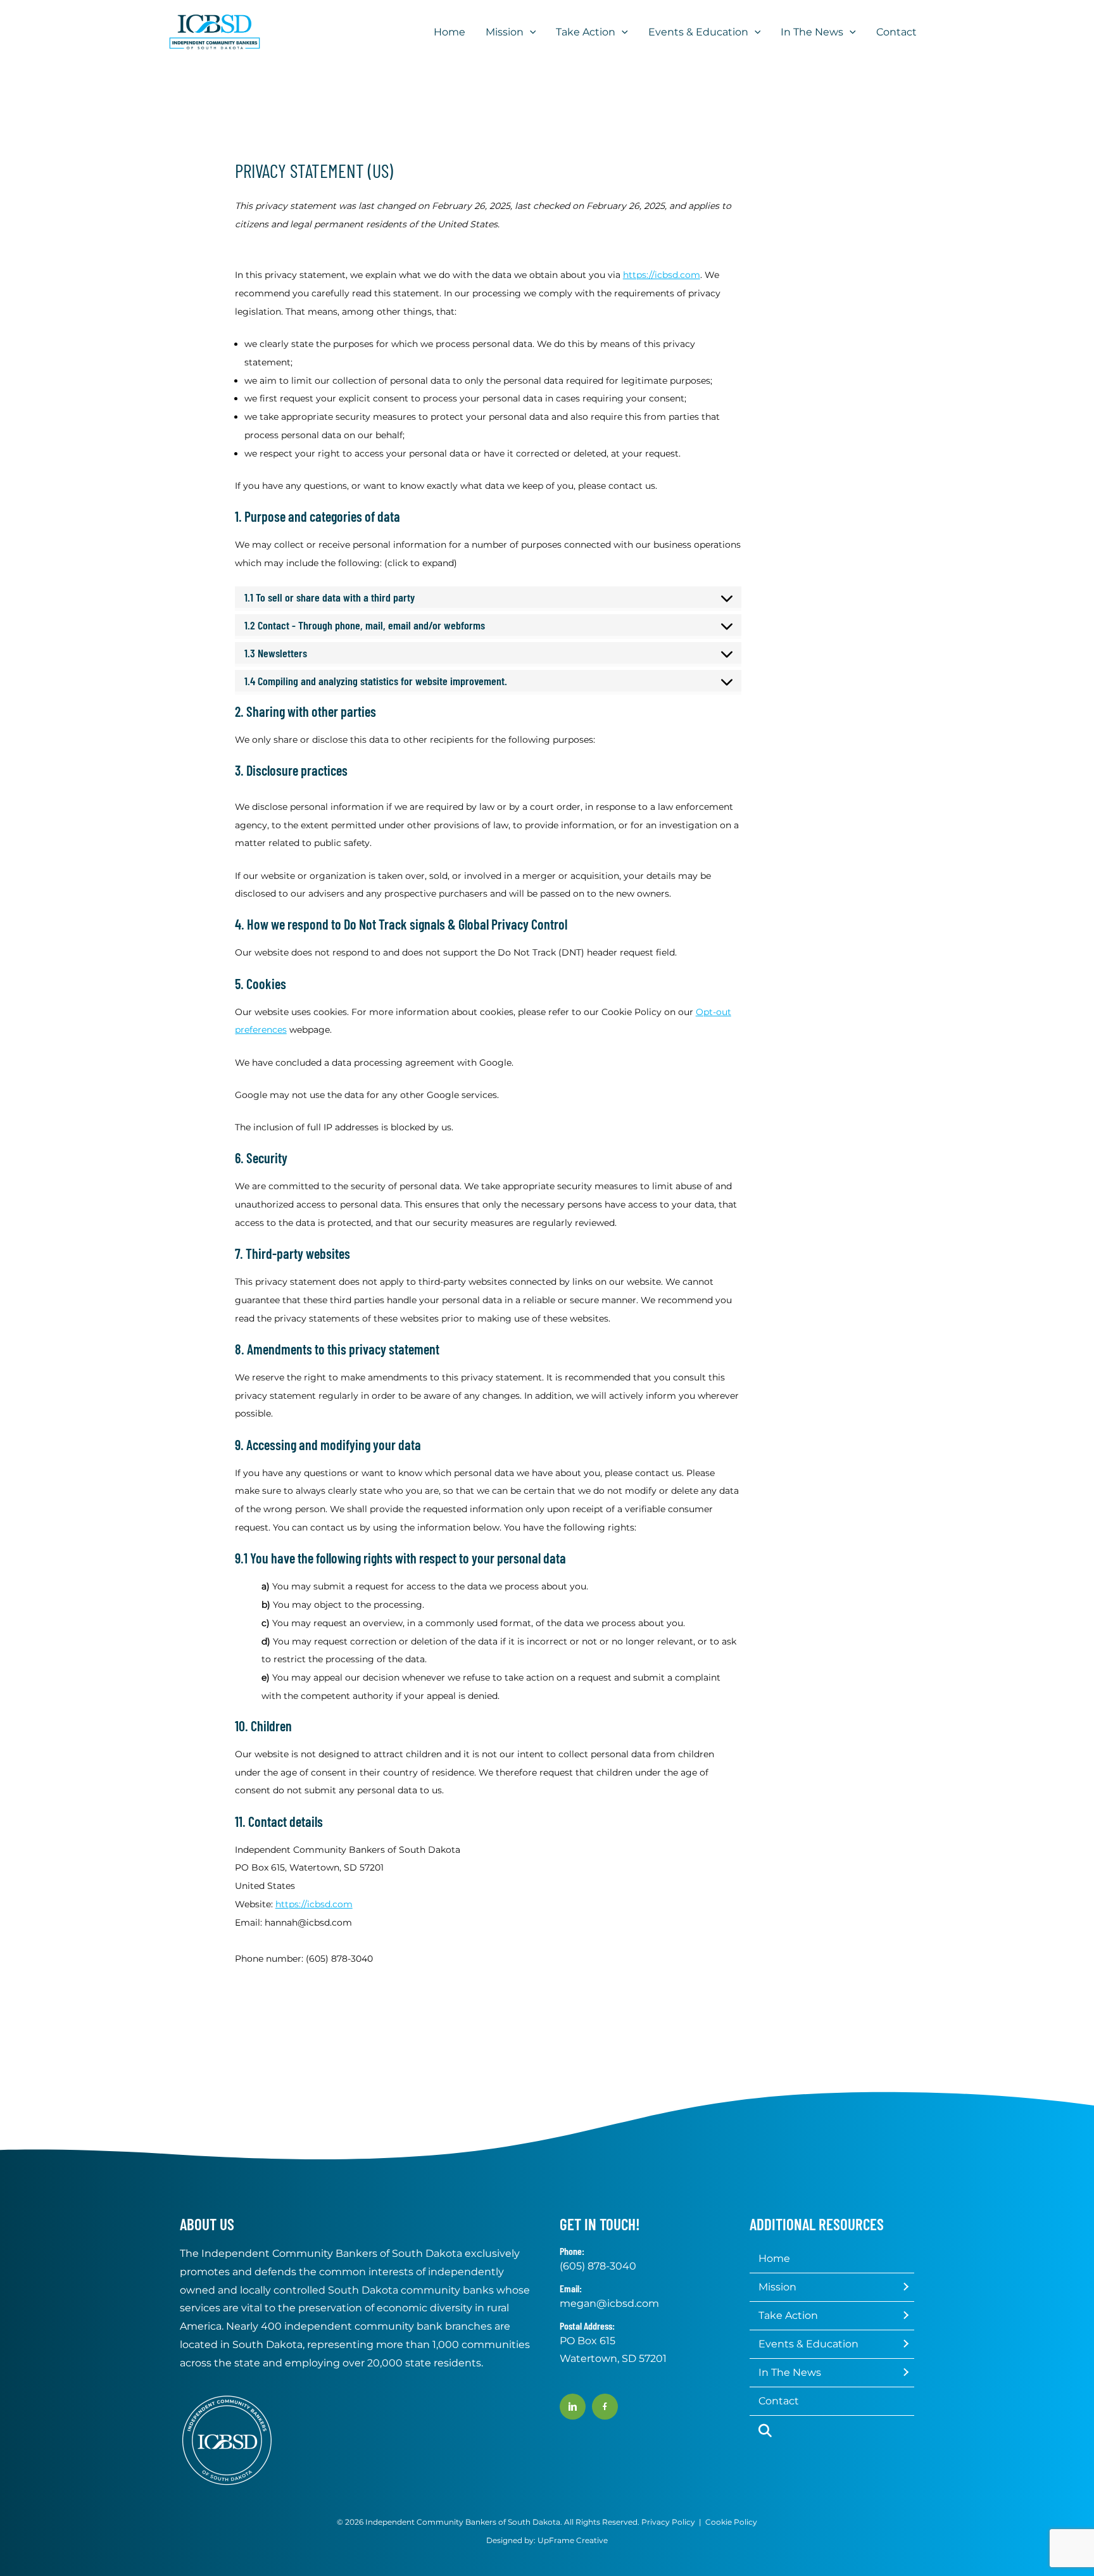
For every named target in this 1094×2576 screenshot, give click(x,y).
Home (774, 2258)
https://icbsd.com (662, 275)
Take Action (788, 2315)
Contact (779, 2401)
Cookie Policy (731, 2522)
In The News (790, 2372)
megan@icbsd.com (609, 2303)
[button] (530, 32)
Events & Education (808, 2344)
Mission (777, 2287)
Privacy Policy (668, 2522)
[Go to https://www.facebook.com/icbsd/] (605, 2407)
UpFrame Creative (573, 2540)
